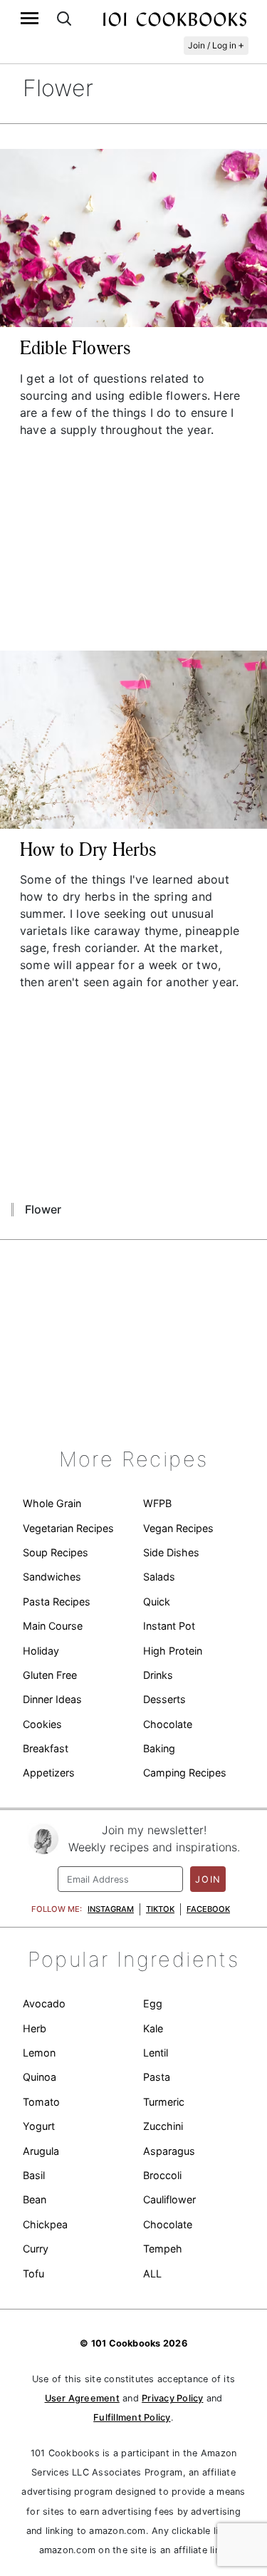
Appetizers (49, 1773)
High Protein (173, 1651)
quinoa (40, 2077)
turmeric (164, 2102)
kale (153, 2028)
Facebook (208, 1909)
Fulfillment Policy (132, 2417)
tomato (41, 2102)
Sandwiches (52, 1577)
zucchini (163, 2126)
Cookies (42, 1724)
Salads (159, 1577)
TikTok (160, 1909)
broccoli (162, 2175)
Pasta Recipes (57, 1602)
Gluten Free (50, 1675)
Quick (157, 1602)
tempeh (163, 2249)
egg (153, 2003)
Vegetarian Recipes (68, 1528)
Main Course (53, 1626)
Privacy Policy (172, 2398)
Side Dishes (171, 1552)
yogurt (39, 2126)
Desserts (164, 1699)
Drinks (158, 1675)
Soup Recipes (56, 1552)
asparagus (169, 2151)
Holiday (41, 1651)
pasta (157, 2077)
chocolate (168, 2224)
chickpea (45, 2224)
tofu (33, 2274)
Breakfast (46, 1748)
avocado (44, 2003)
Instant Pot (169, 1626)
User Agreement (82, 2398)
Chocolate (168, 1724)
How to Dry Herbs (88, 849)
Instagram (111, 1909)
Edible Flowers (75, 348)
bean (35, 2199)
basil (34, 2175)
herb (35, 2028)
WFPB (157, 1503)
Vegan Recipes (178, 1528)
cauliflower (169, 2199)
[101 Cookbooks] (174, 19)
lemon (39, 2053)
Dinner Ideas (52, 1699)
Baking (159, 1748)
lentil (156, 2053)
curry (36, 2249)
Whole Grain (52, 1503)
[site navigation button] (30, 18)
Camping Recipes (185, 1773)
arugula (41, 2151)
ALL (152, 2274)
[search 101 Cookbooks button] (64, 18)
